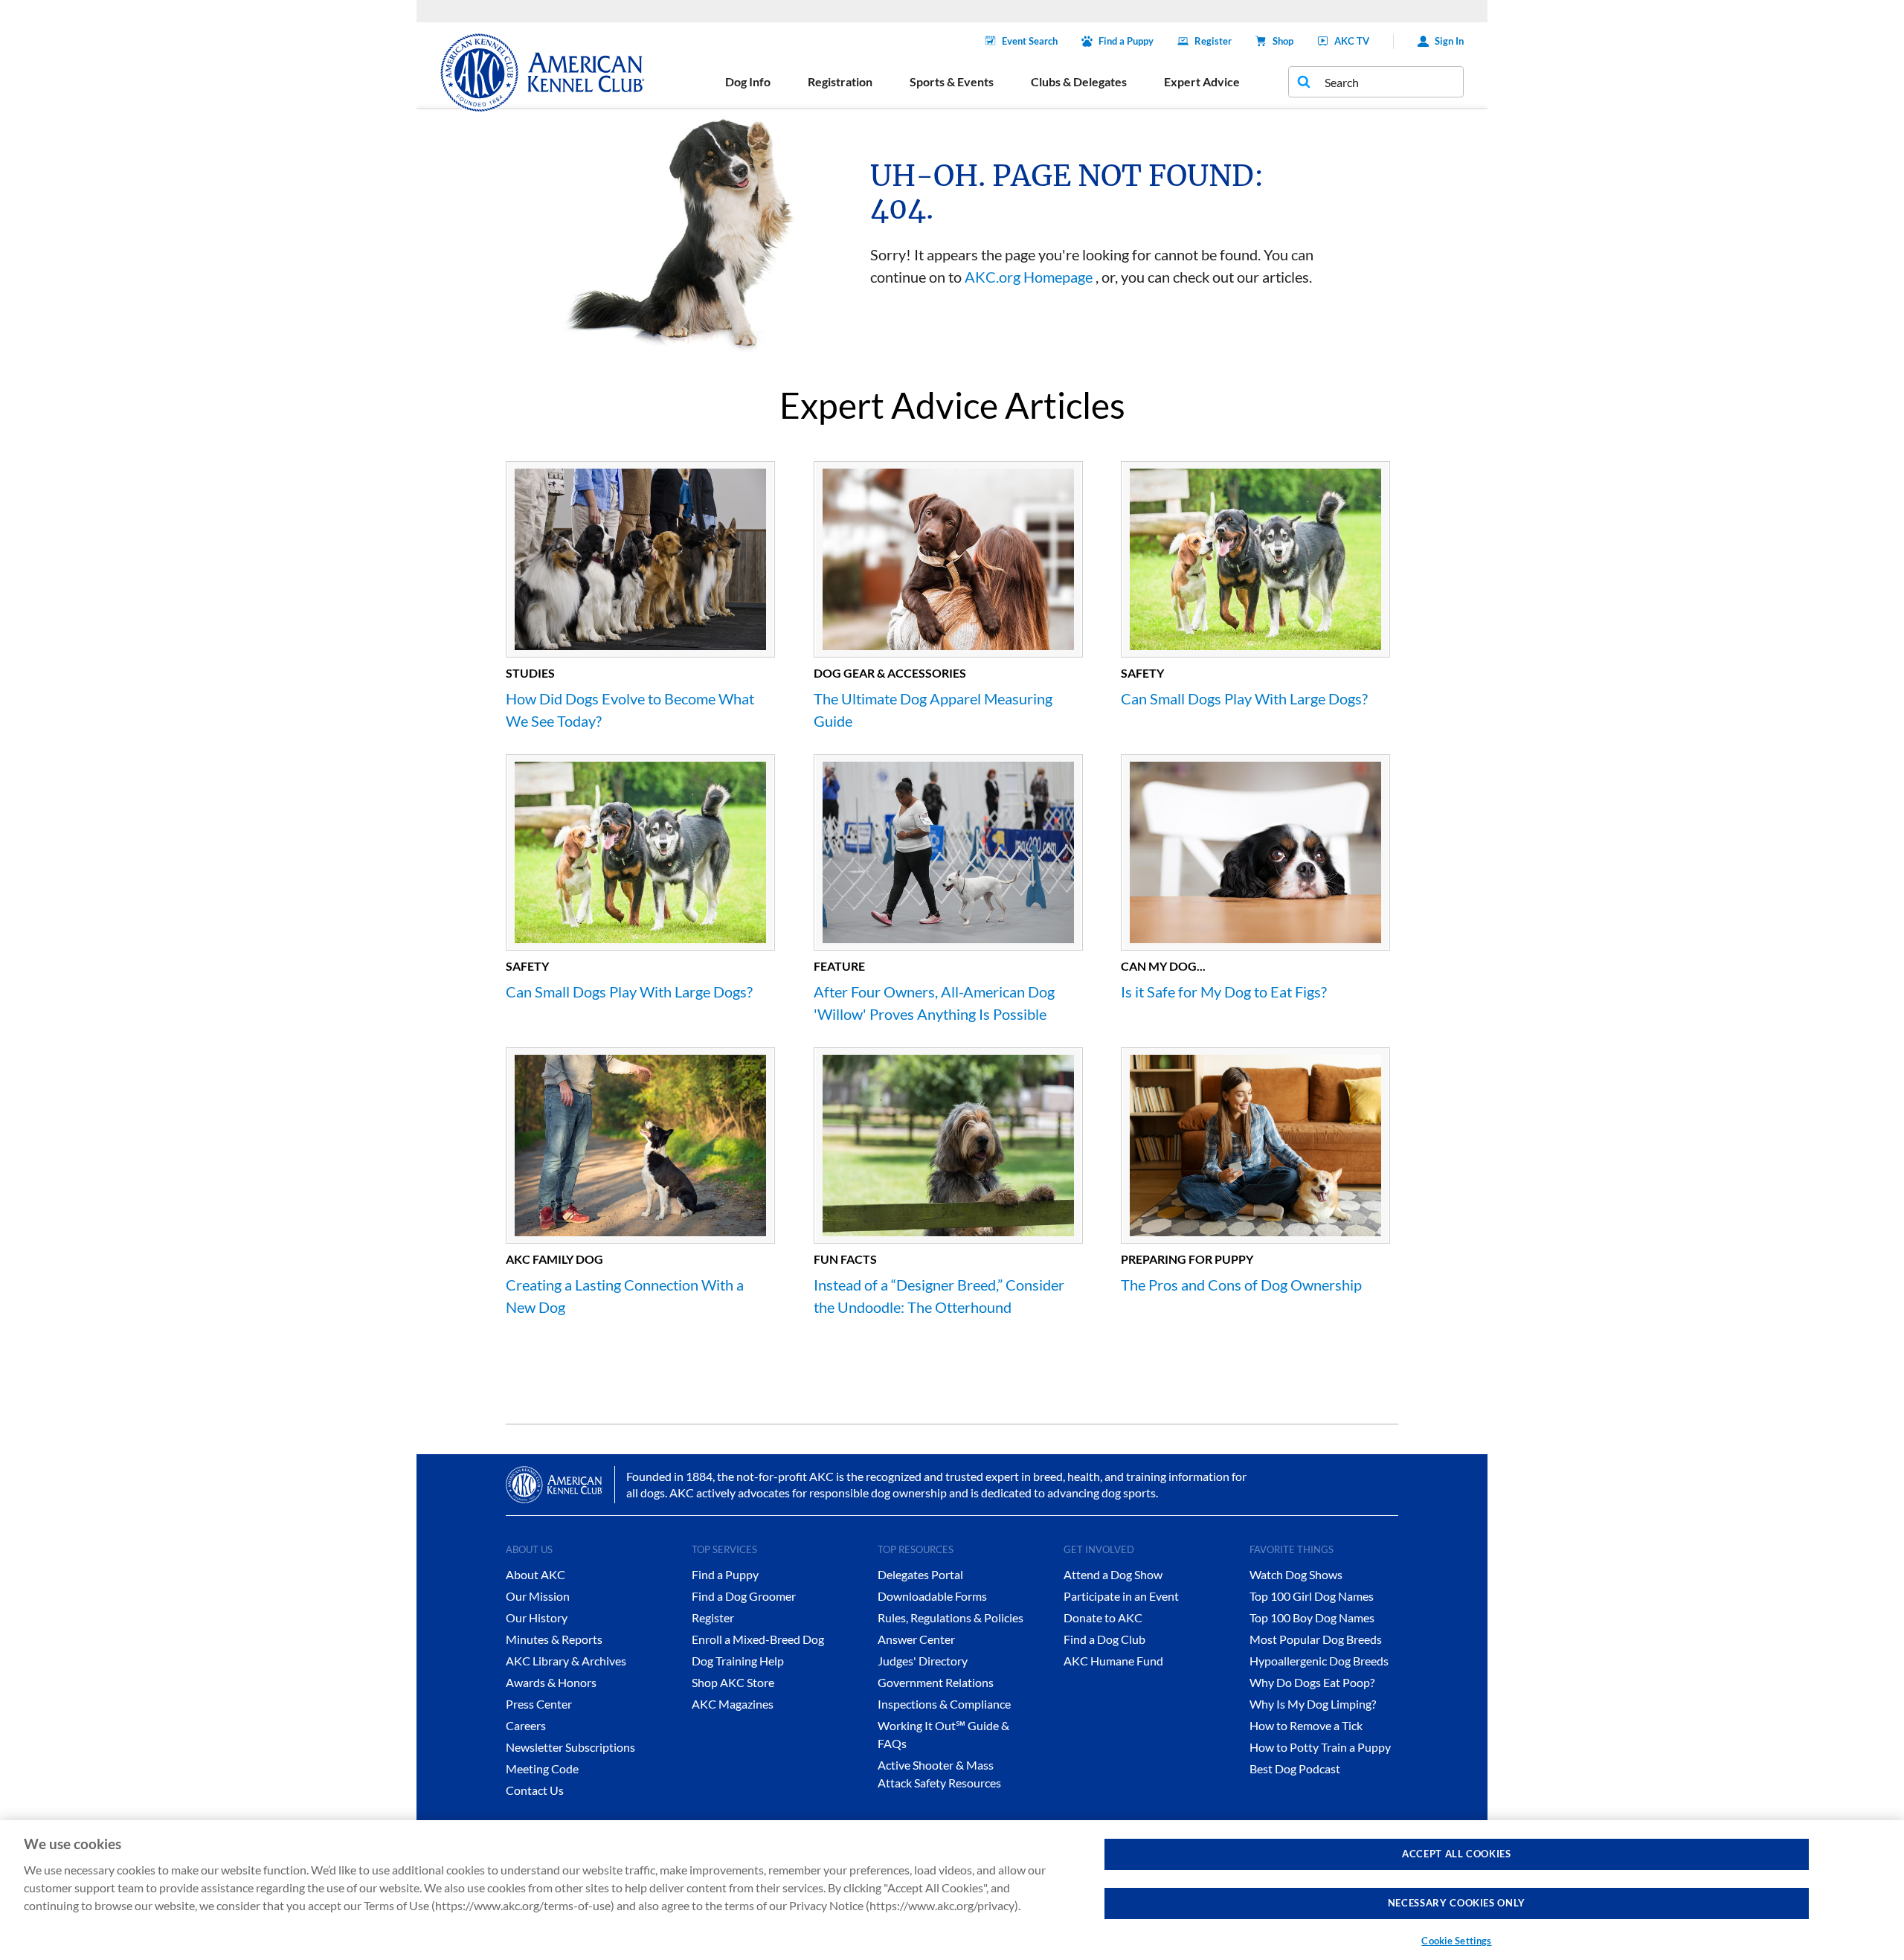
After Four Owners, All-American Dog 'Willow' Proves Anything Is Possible (934, 1003)
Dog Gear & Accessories (890, 673)
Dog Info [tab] (748, 81)
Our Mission (538, 1596)
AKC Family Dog (554, 1259)
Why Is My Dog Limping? (1313, 1704)
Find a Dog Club (1104, 1639)
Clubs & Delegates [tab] (1079, 81)
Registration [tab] (840, 81)
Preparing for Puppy (1187, 1259)
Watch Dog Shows (1296, 1574)
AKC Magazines (733, 1704)
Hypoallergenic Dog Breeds (1319, 1661)
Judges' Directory (923, 1661)
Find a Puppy (1126, 41)
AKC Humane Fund (1113, 1661)
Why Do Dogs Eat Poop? (1312, 1682)
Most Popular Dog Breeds (1316, 1639)
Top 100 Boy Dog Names (1312, 1617)
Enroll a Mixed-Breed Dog (758, 1639)
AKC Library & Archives (566, 1661)
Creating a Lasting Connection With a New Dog (625, 1296)
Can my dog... (1163, 966)
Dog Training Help (738, 1661)
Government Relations (936, 1682)
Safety (1142, 673)
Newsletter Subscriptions (570, 1747)
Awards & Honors (551, 1682)
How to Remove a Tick (1306, 1725)
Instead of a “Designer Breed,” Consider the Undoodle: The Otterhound (939, 1296)
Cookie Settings (1456, 1941)
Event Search (1030, 41)
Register (1213, 41)
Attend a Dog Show (1113, 1574)
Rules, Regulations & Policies (951, 1617)
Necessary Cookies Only (1457, 1903)
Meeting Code (542, 1768)
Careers (526, 1725)
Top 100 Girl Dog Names (1312, 1596)
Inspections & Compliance (944, 1704)
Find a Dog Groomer (744, 1596)
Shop (1283, 41)
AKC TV (1352, 41)
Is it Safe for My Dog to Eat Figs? (1224, 992)
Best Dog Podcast (1295, 1768)
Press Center (539, 1704)
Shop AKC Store (733, 1682)
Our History (537, 1617)
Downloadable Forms (932, 1596)
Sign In (1449, 41)
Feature (839, 966)
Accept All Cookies (1457, 1854)
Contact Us (535, 1790)
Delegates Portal (920, 1574)
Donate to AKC (1103, 1617)
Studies (530, 673)
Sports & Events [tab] (952, 81)
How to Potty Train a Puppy (1320, 1747)
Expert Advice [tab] (1202, 81)
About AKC (535, 1574)
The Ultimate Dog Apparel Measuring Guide (933, 710)
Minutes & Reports (554, 1639)
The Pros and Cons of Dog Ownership (1241, 1285)
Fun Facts (845, 1259)
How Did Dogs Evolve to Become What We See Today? (630, 710)
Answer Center (916, 1639)
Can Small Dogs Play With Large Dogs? (1244, 698)
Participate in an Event (1121, 1596)
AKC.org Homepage (1029, 277)
